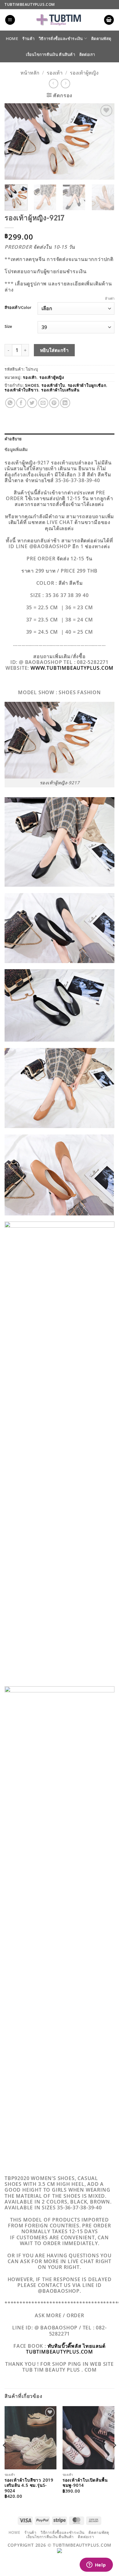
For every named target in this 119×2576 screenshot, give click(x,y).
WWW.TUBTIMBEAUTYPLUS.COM (72, 668)
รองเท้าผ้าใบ (53, 385)
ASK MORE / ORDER (60, 2315)
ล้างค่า (110, 299)
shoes (32, 385)
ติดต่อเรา (87, 54)
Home (12, 38)
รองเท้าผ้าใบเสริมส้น (60, 390)
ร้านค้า (28, 38)
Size (8, 327)
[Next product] (54, 84)
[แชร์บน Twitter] (32, 403)
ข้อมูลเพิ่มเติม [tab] (16, 449)
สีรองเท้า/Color (18, 308)
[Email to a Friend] (43, 403)
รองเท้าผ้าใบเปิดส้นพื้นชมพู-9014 (85, 2483)
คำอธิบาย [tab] (13, 439)
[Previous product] (65, 84)
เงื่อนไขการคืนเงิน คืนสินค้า (50, 54)
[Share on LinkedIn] (65, 403)
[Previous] (14, 141)
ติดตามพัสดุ (101, 38)
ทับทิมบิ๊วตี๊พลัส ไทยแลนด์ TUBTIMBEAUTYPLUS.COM (66, 2349)
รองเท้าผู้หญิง (84, 73)
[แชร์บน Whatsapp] (10, 403)
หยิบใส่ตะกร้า (54, 350)
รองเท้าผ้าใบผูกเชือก (87, 385)
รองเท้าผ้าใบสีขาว (22, 390)
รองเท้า (55, 73)
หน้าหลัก (30, 73)
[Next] (105, 141)
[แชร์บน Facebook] (21, 403)
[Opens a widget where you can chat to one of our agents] (96, 2565)
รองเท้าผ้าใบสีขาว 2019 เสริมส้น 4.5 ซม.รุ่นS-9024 (29, 2485)
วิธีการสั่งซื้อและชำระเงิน (61, 38)
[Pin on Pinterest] (54, 403)
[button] (10, 20)
